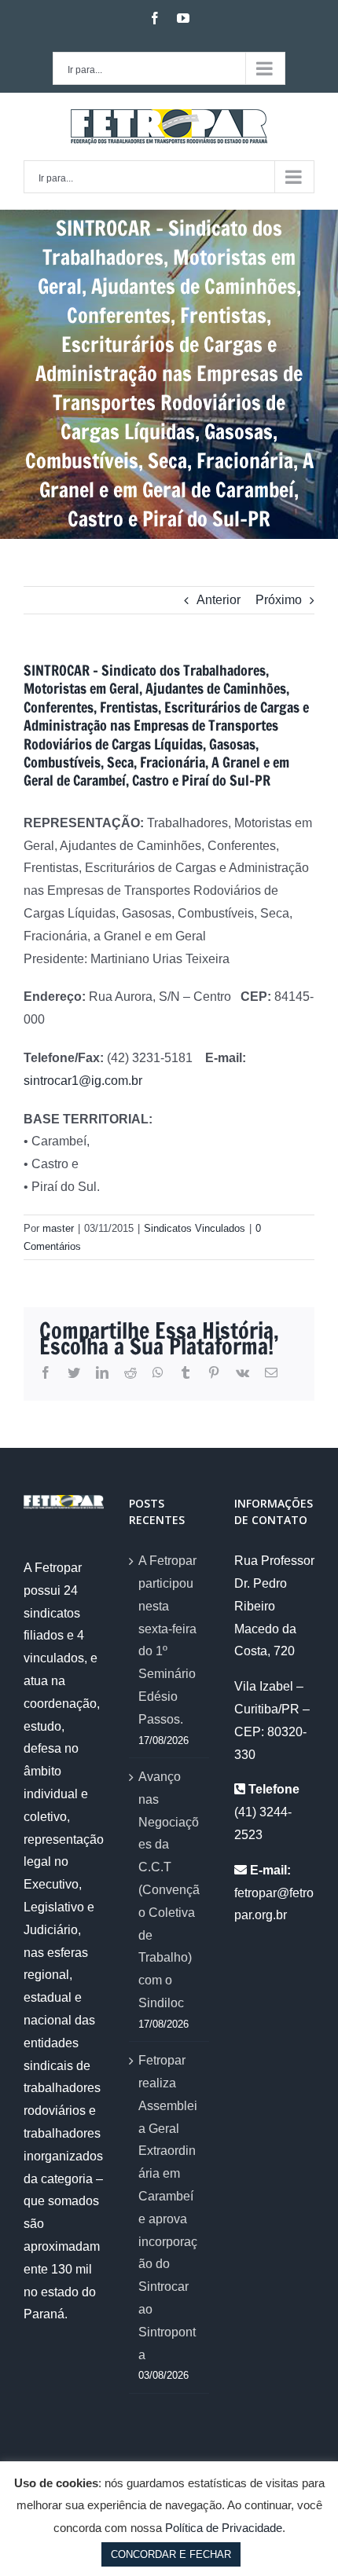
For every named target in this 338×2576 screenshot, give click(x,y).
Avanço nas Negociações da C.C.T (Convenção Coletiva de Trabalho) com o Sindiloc (169, 1890)
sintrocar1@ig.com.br (83, 1081)
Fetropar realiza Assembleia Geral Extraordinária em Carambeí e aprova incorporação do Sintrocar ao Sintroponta (168, 2207)
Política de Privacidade (224, 2528)
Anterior (219, 600)
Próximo (279, 600)
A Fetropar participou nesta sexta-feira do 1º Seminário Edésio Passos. (167, 1640)
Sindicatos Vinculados (195, 1228)
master (58, 1228)
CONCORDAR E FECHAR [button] (171, 2554)
